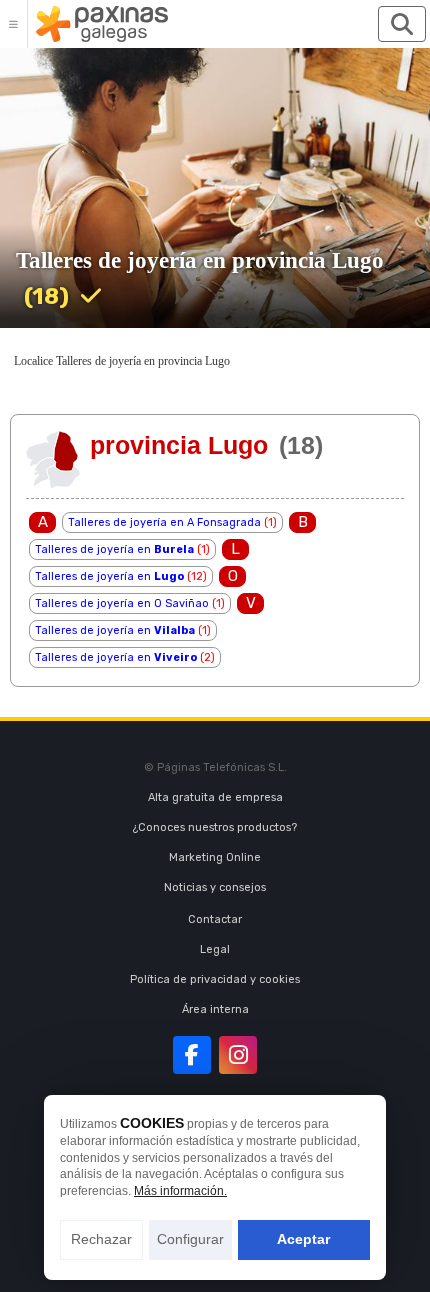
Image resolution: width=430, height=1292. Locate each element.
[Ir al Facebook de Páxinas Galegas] (192, 1055)
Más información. (180, 1191)
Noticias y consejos (215, 887)
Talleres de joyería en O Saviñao (122, 603)
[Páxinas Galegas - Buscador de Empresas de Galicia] (102, 24)
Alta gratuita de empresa (215, 797)
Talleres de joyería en (114, 549)
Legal (215, 949)
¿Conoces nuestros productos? (215, 827)
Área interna (215, 1009)
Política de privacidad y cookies (215, 979)
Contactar (215, 919)
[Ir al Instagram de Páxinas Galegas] (238, 1055)
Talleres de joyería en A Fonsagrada (164, 522)
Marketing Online (215, 857)
